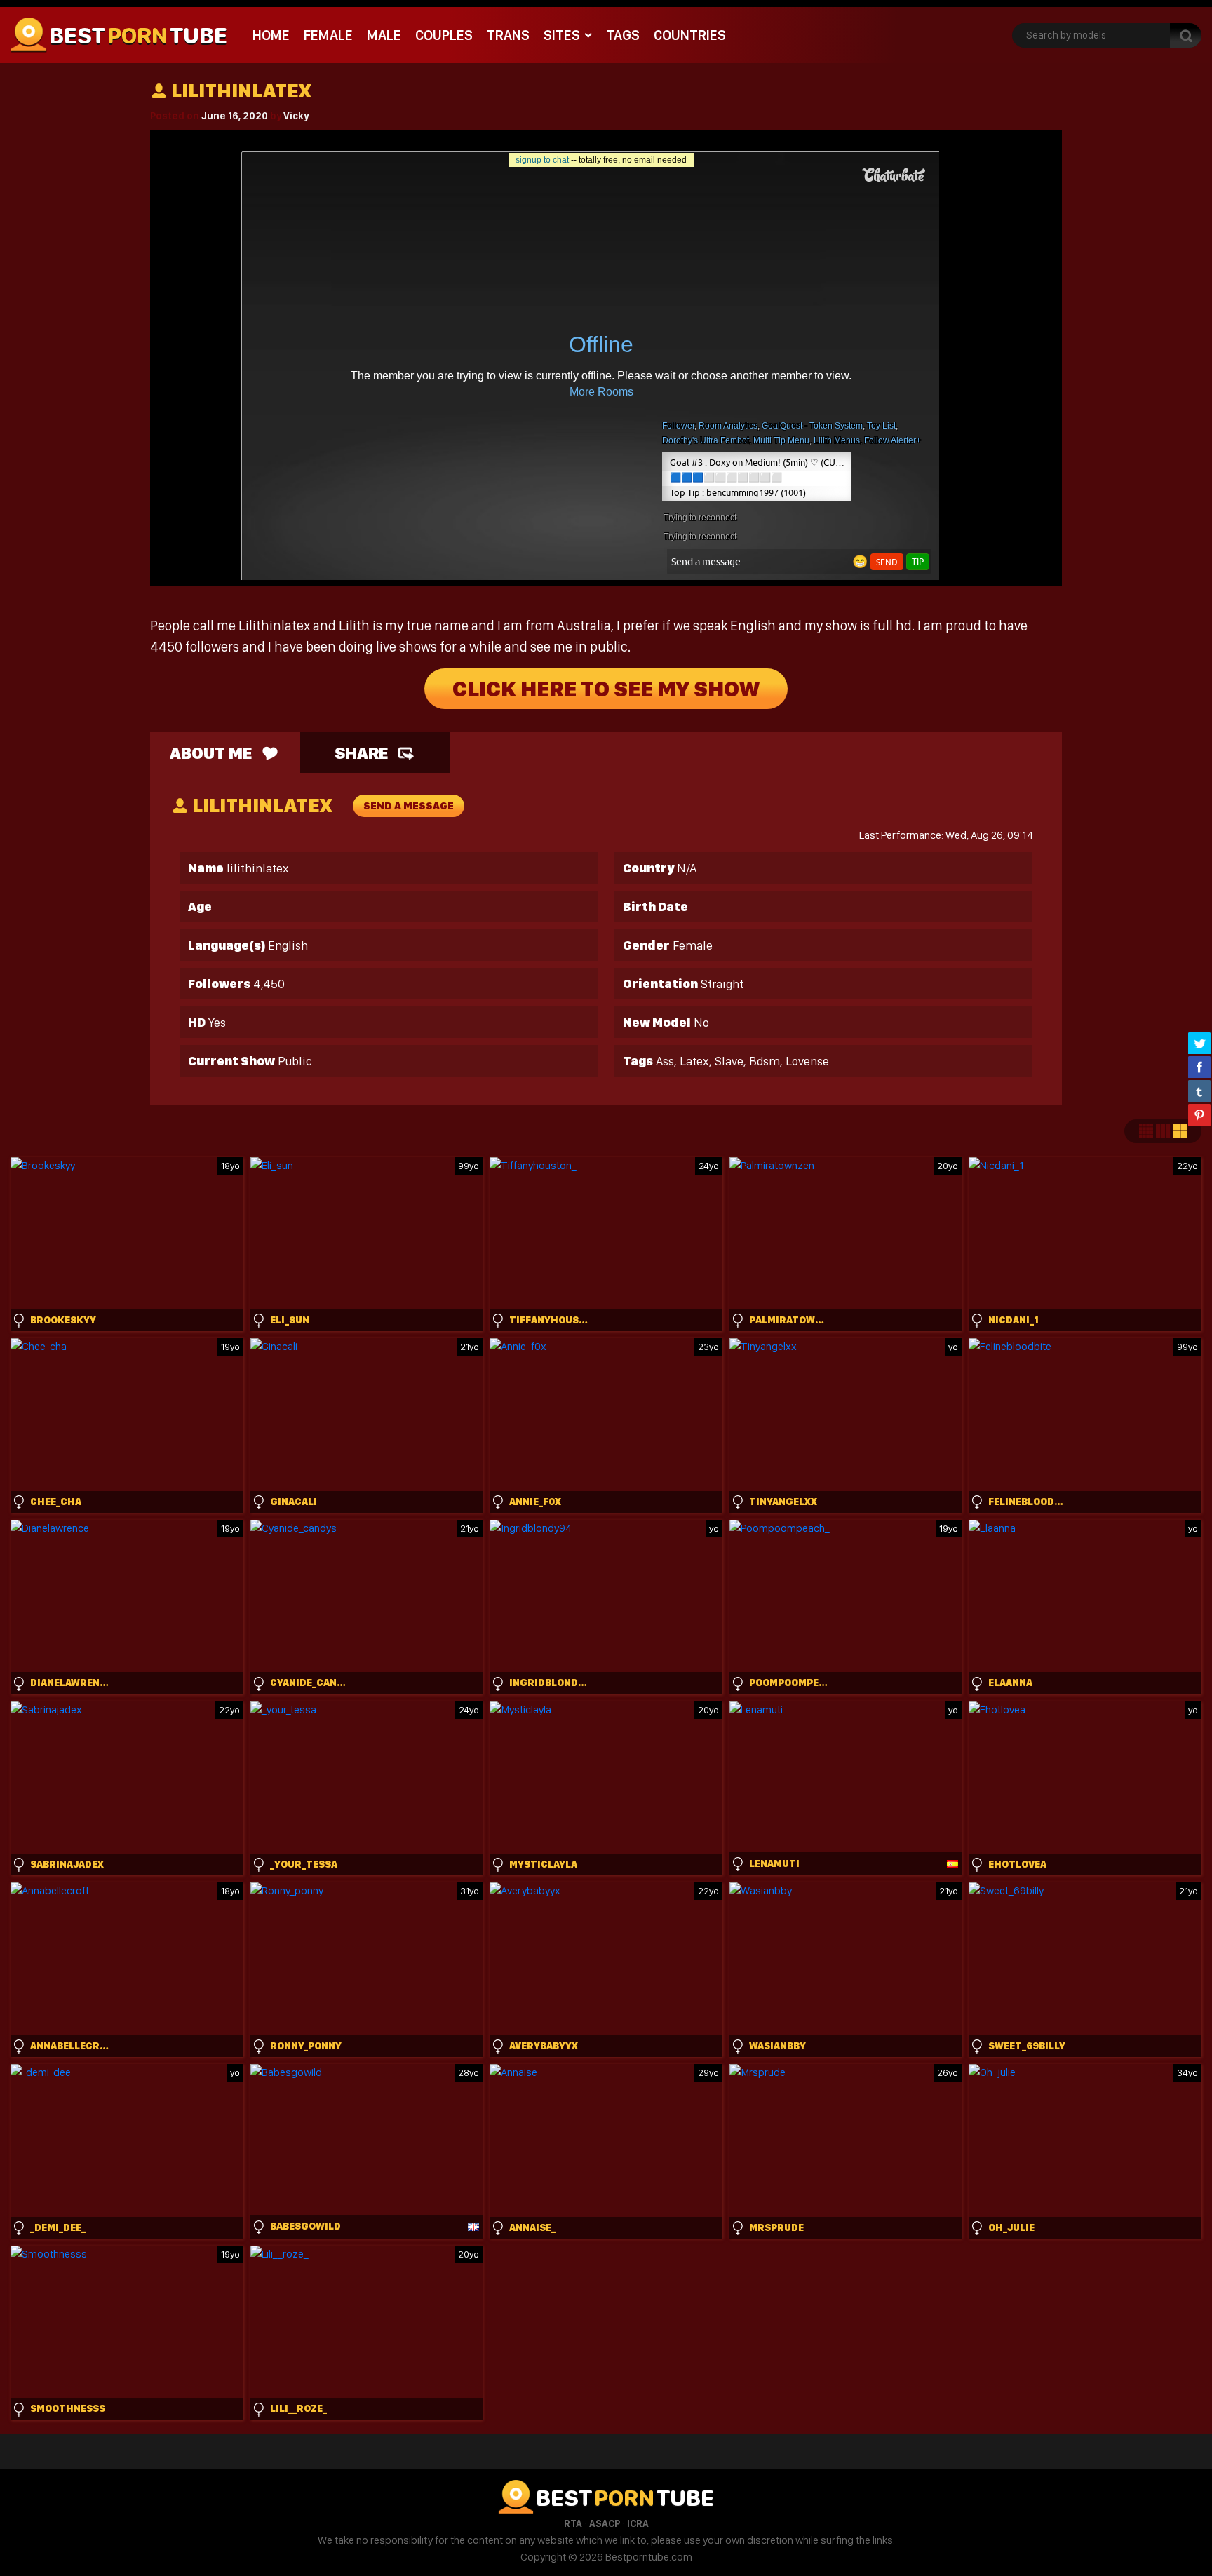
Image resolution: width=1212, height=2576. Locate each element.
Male (384, 35)
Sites (562, 35)
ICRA (638, 2523)
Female (328, 35)
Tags (623, 35)
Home (271, 35)
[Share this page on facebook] (1199, 1067)
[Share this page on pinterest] (1199, 1114)
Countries (690, 35)
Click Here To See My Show (606, 689)
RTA (573, 2523)
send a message (409, 806)
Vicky (296, 116)
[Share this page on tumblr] (1199, 1091)
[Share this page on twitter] (1199, 1043)
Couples (444, 35)
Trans (508, 35)
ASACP (605, 2523)
